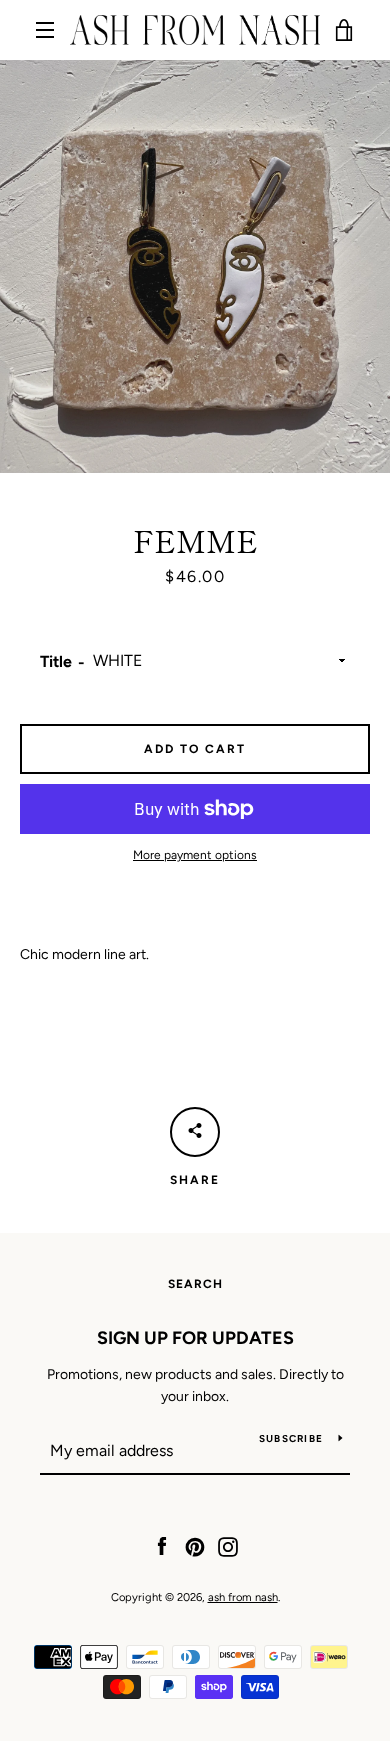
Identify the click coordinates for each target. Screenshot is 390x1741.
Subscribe (291, 1438)
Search (195, 1284)
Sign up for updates (195, 1338)
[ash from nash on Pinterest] (195, 1545)
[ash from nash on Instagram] (228, 1545)
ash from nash (243, 1597)
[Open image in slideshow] (195, 266)
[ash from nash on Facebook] (162, 1545)
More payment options (195, 855)
